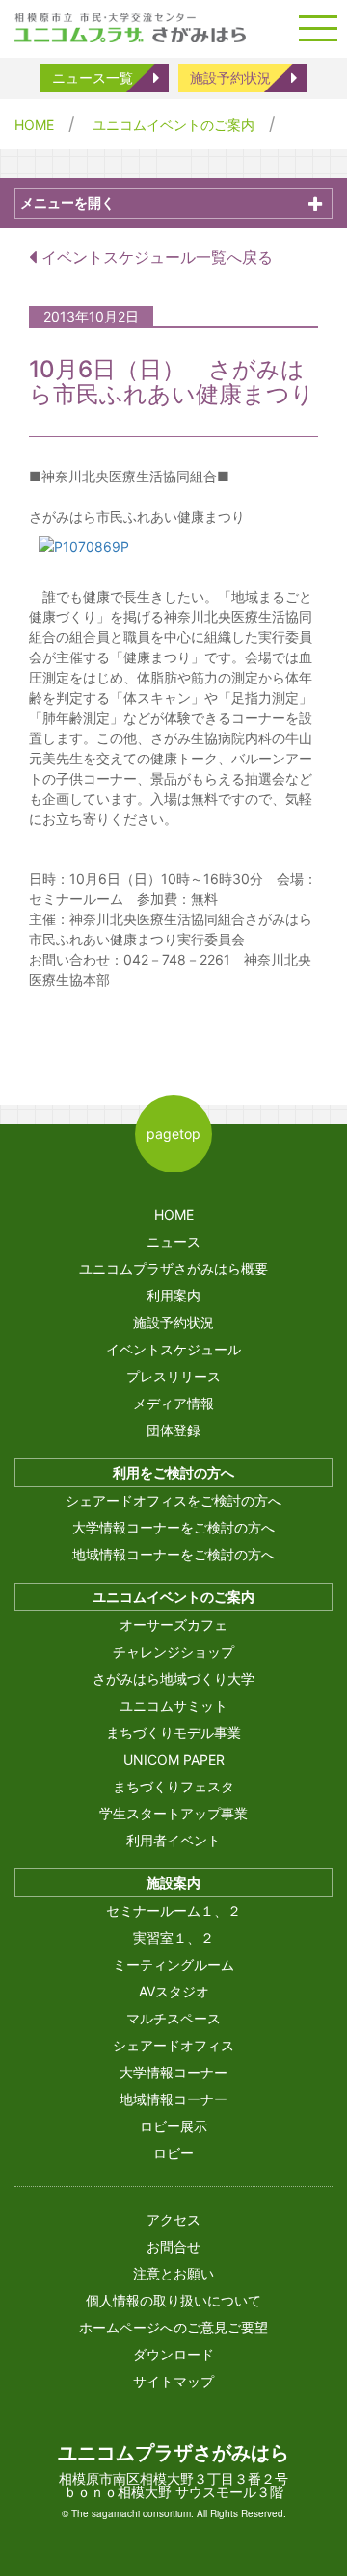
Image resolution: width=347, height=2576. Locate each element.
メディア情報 (173, 1403)
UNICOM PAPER (174, 1759)
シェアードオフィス (173, 2045)
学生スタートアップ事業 (173, 1813)
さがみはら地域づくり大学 (173, 1678)
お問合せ (173, 2246)
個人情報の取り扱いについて (173, 2300)
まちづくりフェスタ (173, 1786)
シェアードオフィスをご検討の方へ (173, 1500)
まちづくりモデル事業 (173, 1732)
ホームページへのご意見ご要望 (173, 2327)
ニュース (173, 1241)
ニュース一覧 (93, 77)
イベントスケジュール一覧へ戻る (155, 257)
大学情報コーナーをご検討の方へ (173, 1527)
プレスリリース (173, 1376)
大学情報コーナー (173, 2072)
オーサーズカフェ (173, 1624)
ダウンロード (173, 2354)
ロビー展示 (173, 2126)
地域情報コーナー (173, 2099)
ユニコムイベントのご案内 (173, 125)
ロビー (173, 2153)
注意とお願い (173, 2273)
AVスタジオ (174, 1991)
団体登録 (173, 1430)
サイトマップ (173, 2381)
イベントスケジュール (173, 1349)
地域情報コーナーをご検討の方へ (173, 1554)
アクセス (173, 2219)
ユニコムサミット (173, 1705)
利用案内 (173, 1295)
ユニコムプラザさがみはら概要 (173, 1268)
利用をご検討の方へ (173, 1472)
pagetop (173, 1133)
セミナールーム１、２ (173, 1910)
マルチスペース (173, 2018)
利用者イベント (173, 1840)
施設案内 (173, 1882)
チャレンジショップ (173, 1651)
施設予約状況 (230, 77)
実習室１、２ (173, 1937)
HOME (34, 125)
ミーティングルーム (173, 1964)
